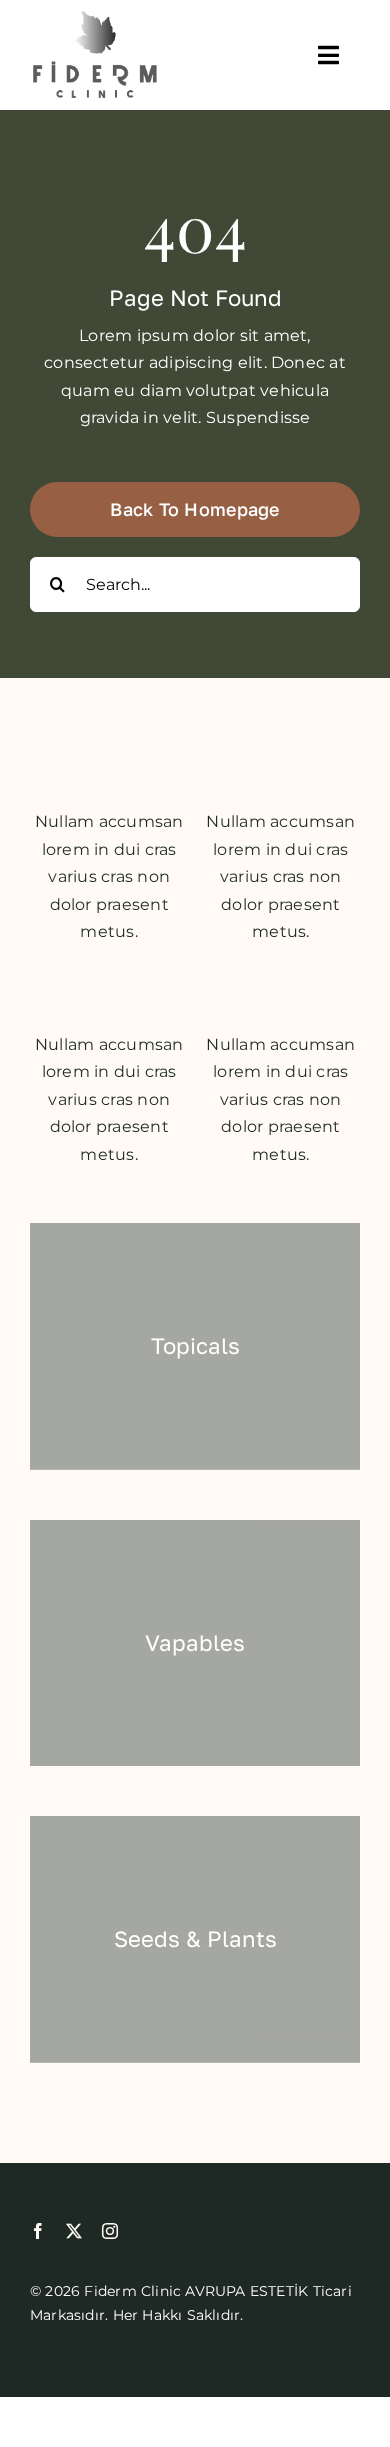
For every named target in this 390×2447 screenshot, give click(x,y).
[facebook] (38, 2231)
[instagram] (110, 2231)
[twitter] (74, 2231)
